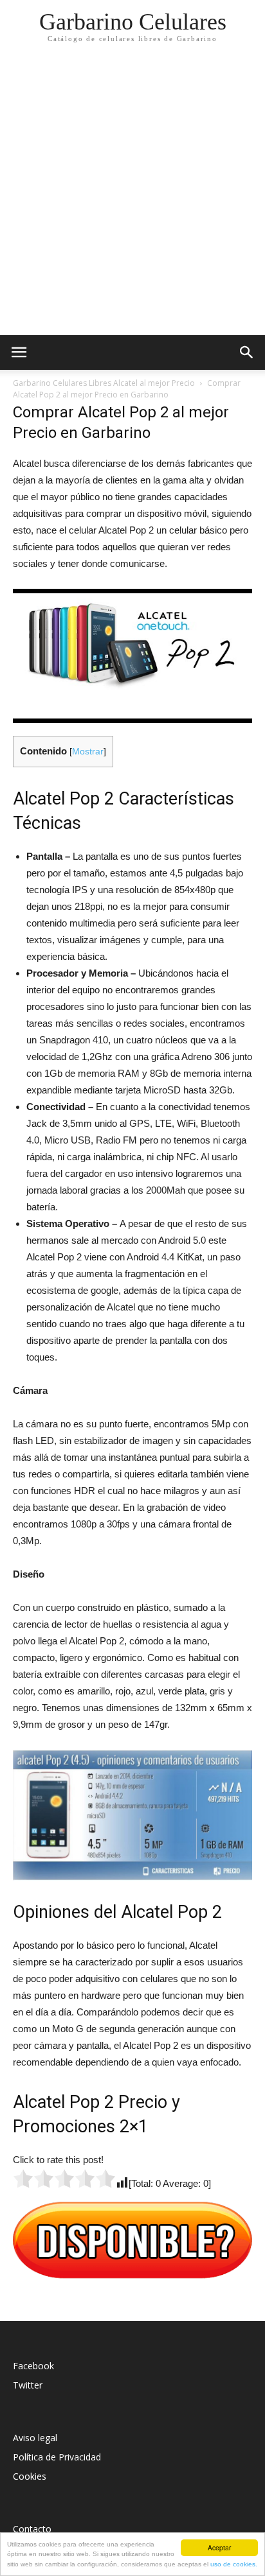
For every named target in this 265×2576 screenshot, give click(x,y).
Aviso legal (35, 2438)
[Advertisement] (132, 196)
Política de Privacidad (57, 2457)
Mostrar (88, 752)
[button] (247, 352)
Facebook (33, 2366)
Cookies (30, 2476)
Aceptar (219, 2547)
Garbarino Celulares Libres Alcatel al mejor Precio (104, 383)
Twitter (28, 2385)
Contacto (32, 2529)
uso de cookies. (234, 2564)
